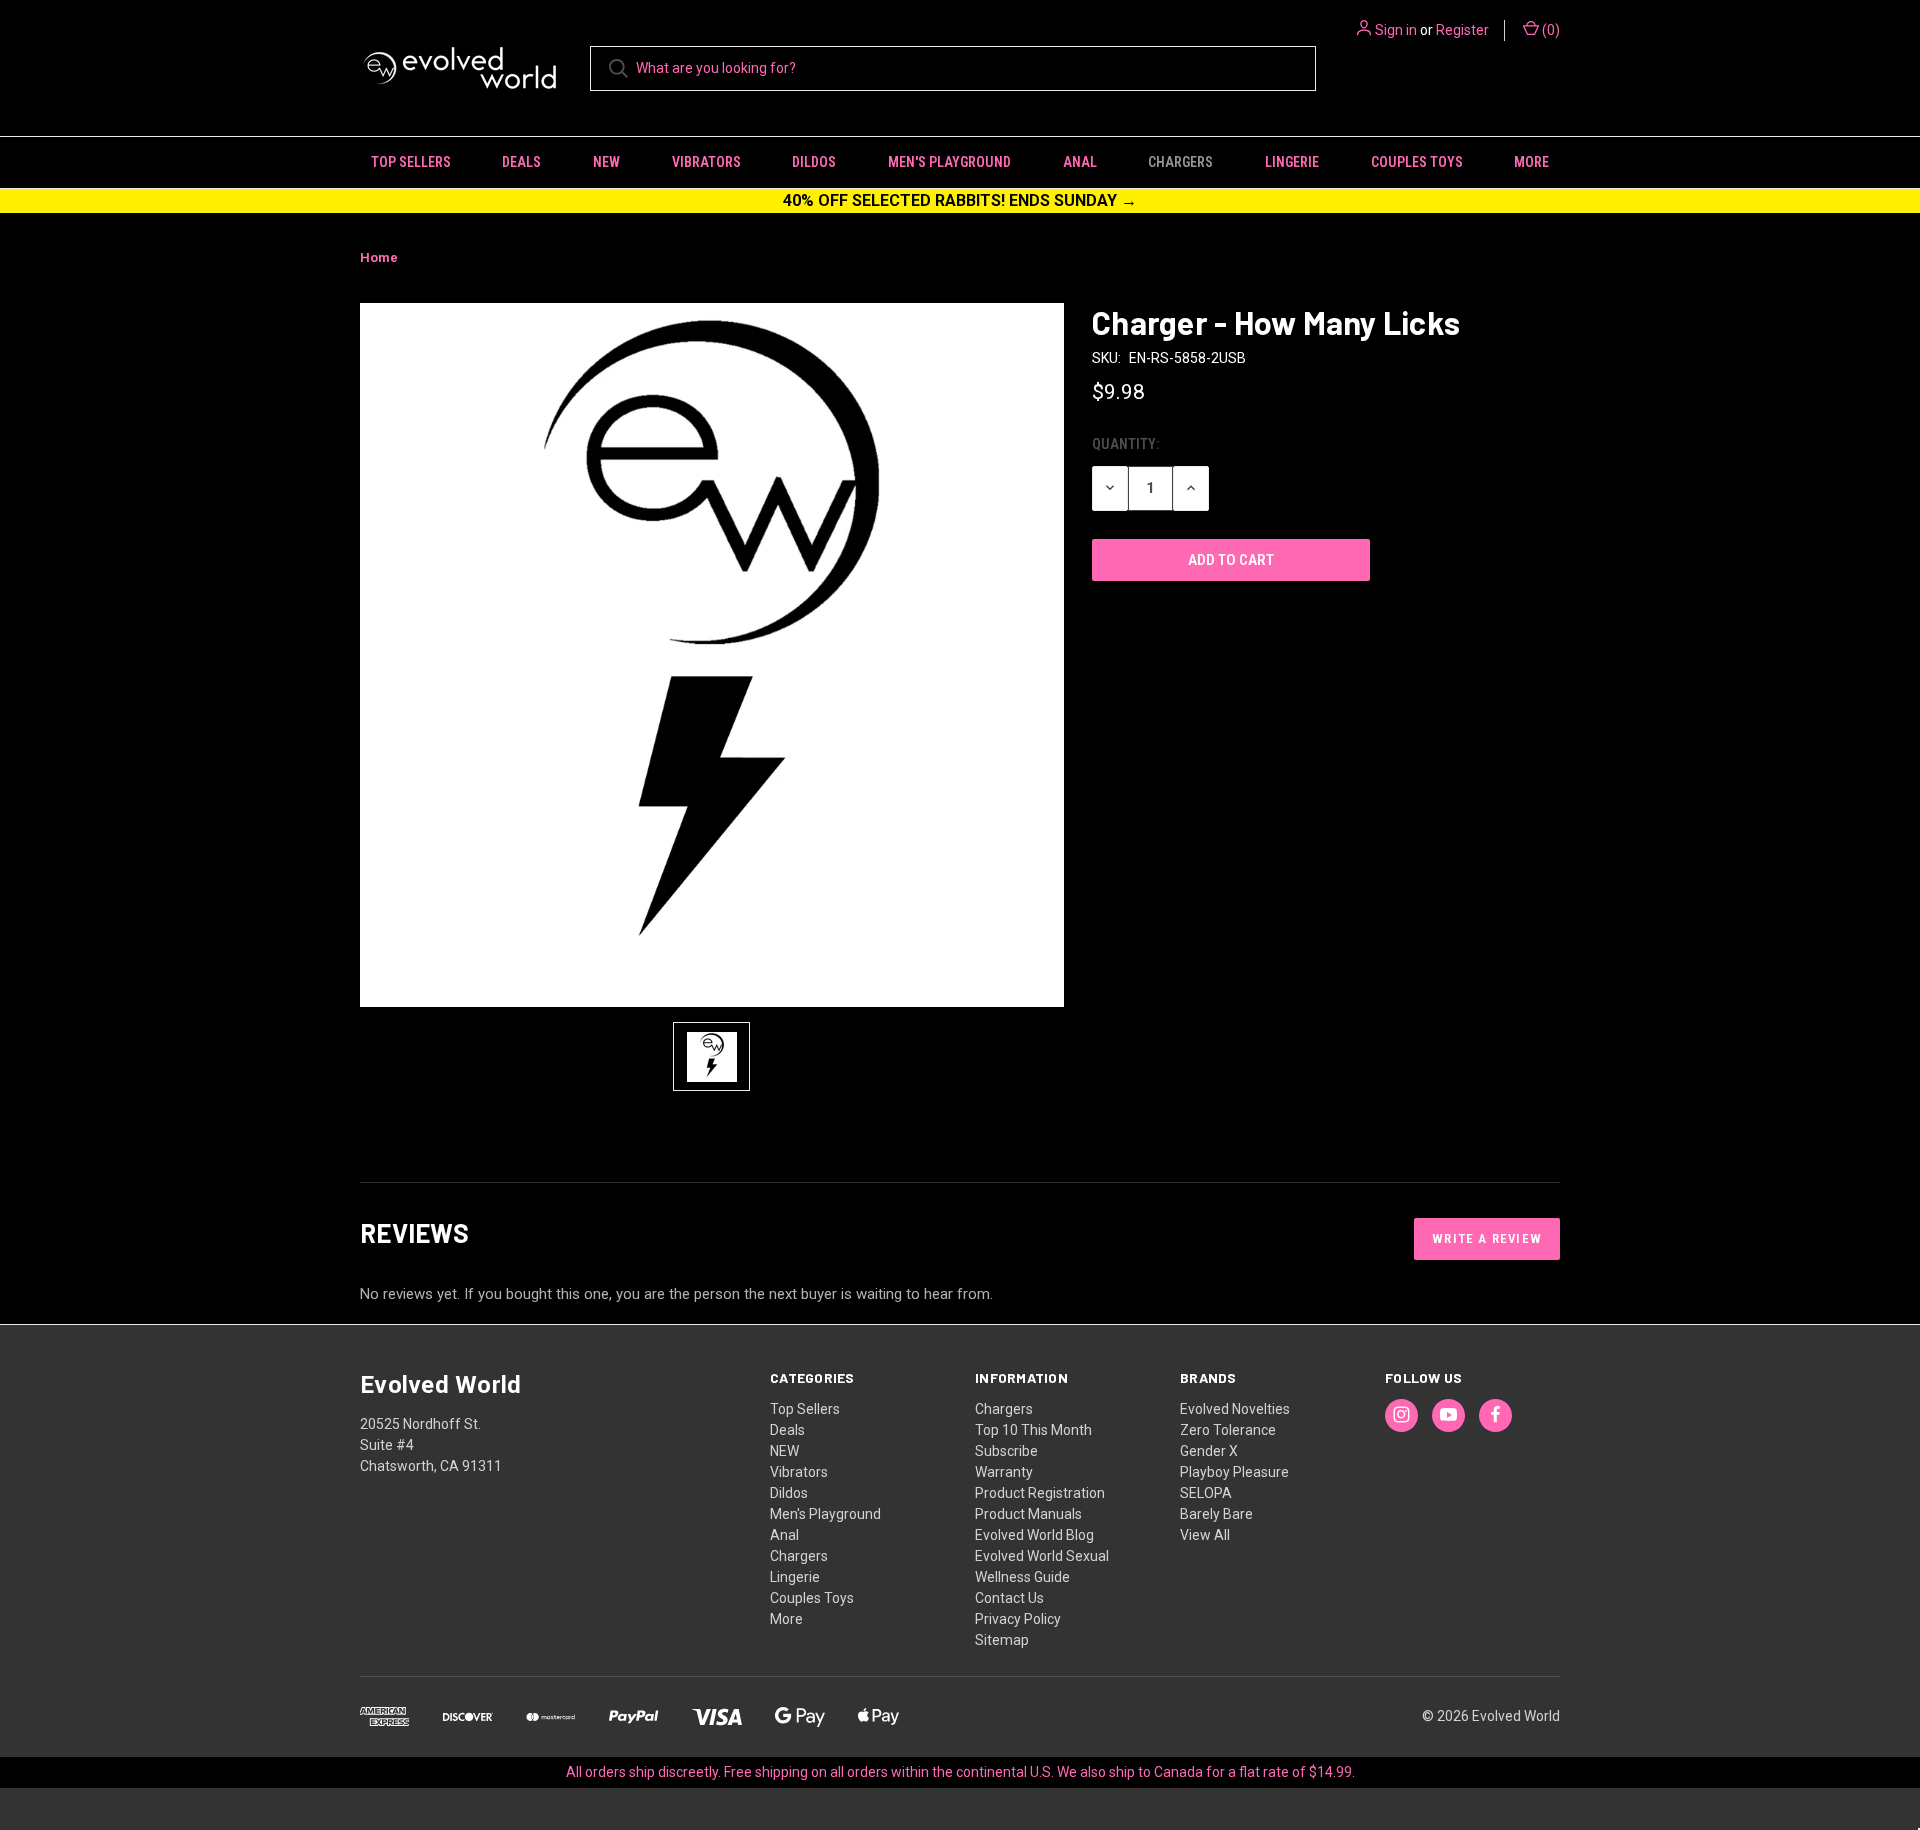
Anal (1080, 162)
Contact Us (1009, 1598)
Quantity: (1125, 444)
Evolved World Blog (1034, 1535)
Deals (521, 162)
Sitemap (1002, 1640)
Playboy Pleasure (1234, 1472)
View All (1205, 1535)
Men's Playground (949, 162)
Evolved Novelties (1235, 1409)
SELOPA (1206, 1493)
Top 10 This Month (1033, 1430)
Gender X (1209, 1451)
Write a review (1487, 1238)
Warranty (1004, 1472)
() (1549, 30)
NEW (606, 162)
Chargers (1180, 162)
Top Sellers (411, 162)
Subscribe (1006, 1451)
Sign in (1396, 30)
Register (1462, 30)
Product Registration (1040, 1493)
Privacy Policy (1018, 1619)
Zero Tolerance (1228, 1430)
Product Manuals (1028, 1514)
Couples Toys (1417, 162)
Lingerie (1292, 162)
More (1531, 162)
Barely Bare (1216, 1514)
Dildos (814, 162)
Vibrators (706, 162)
